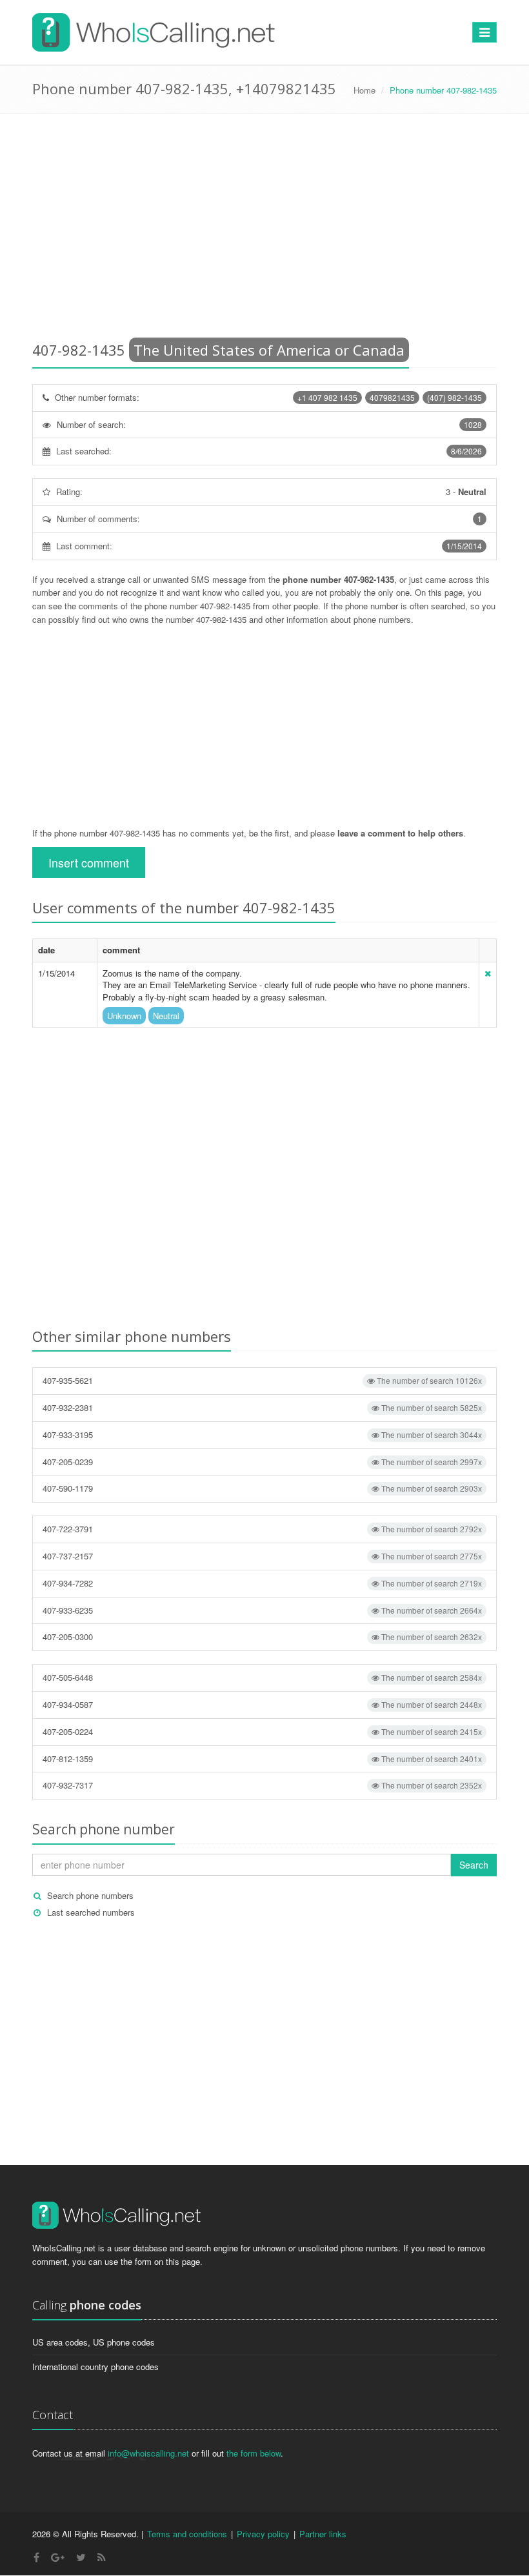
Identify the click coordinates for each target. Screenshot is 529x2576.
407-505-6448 (262, 1677)
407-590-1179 (262, 1488)
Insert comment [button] (89, 862)
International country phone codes (95, 2367)
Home (364, 90)
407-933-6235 (262, 1610)
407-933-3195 (262, 1435)
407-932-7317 (262, 1785)
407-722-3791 (262, 1529)
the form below (254, 2453)
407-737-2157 (262, 1556)
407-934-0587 (262, 1704)
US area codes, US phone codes (94, 2342)
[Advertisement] (264, 230)
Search (474, 1865)
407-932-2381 (262, 1407)
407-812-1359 (262, 1759)
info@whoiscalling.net (148, 2453)
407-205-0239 (262, 1462)
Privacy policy (263, 2534)
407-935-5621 (262, 1380)
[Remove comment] (488, 973)
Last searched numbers (91, 1912)
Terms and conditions (187, 2534)
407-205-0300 (262, 1637)
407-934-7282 (262, 1583)
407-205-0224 (262, 1731)
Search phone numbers (90, 1895)
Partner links (323, 2534)
